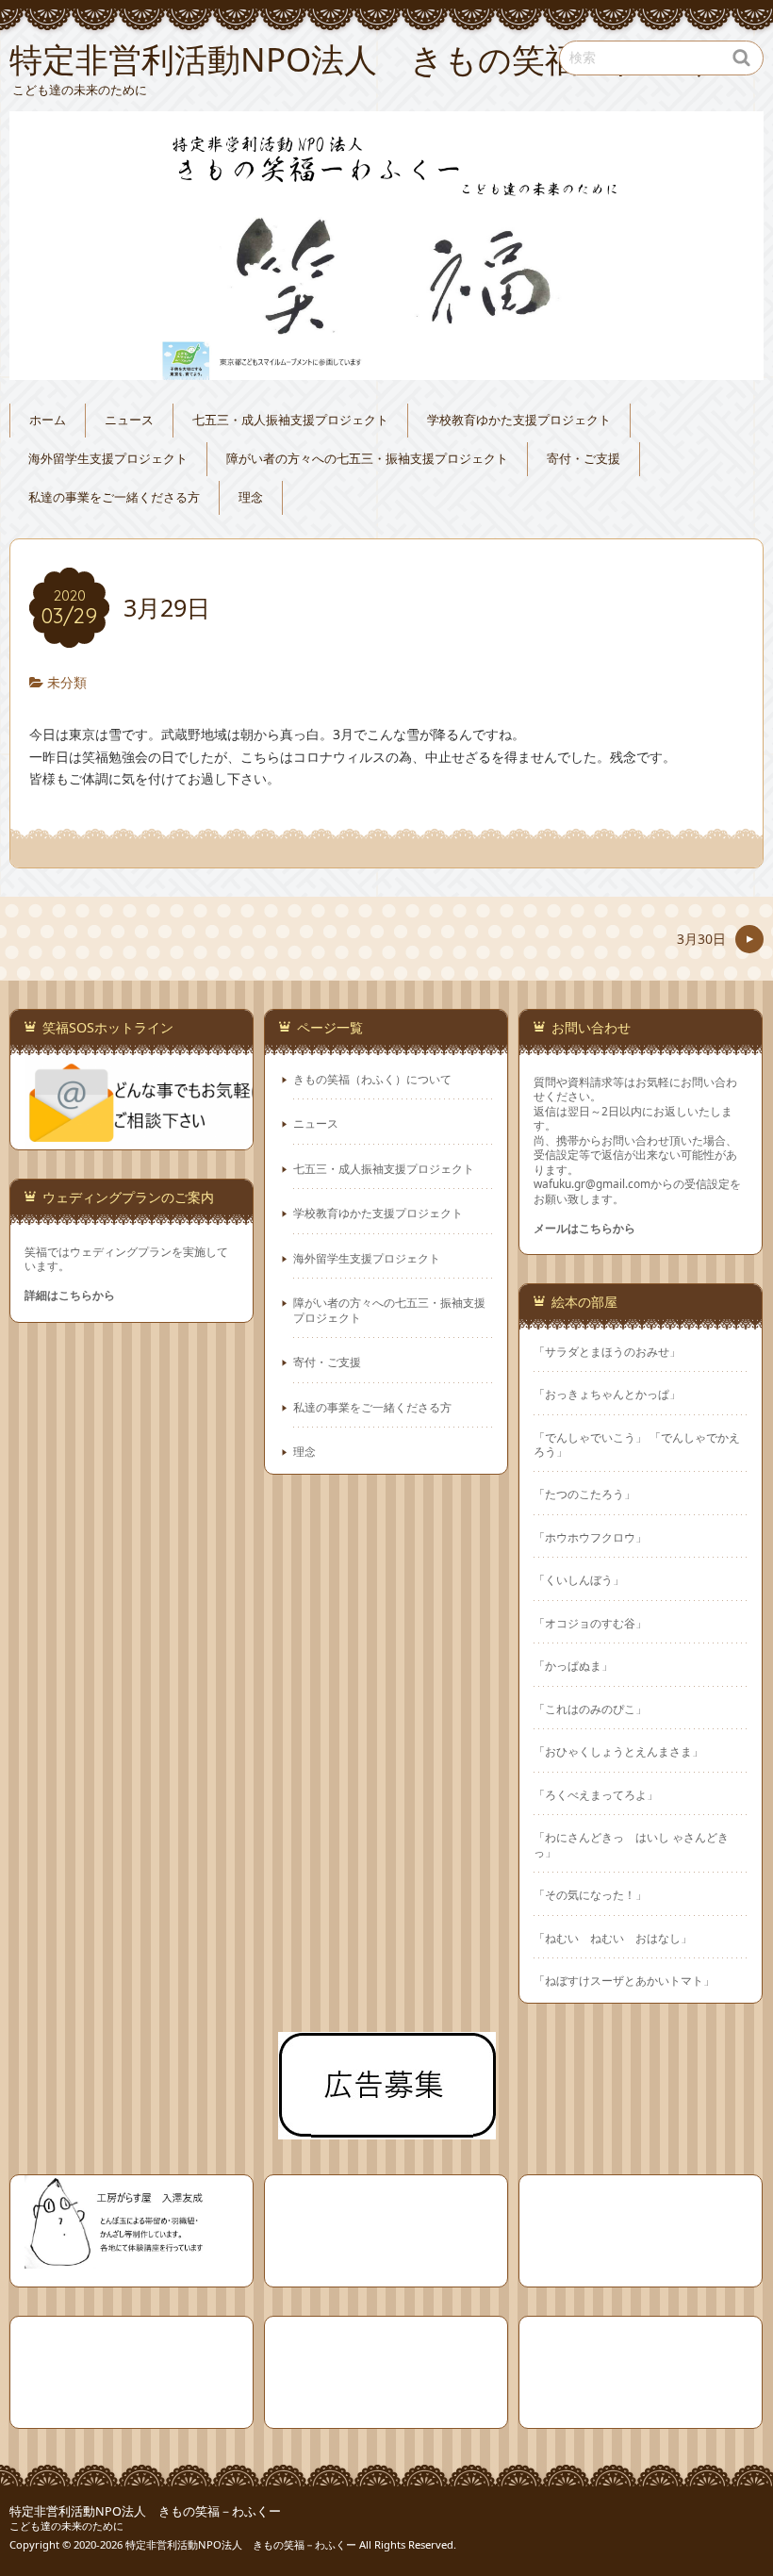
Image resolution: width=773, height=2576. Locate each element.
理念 (251, 497)
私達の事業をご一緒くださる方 (114, 497)
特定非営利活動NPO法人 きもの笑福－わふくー (145, 2511)
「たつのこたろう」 (584, 1494)
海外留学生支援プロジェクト (108, 459)
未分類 (67, 682)
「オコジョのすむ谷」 (590, 1623)
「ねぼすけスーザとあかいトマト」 (624, 1981)
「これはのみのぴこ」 (590, 1709)
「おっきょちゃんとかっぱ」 (607, 1394)
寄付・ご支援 (584, 459)
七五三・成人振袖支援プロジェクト (290, 420)
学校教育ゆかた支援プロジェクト (519, 420)
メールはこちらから (584, 1228)
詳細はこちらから (70, 1295)
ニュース (129, 420)
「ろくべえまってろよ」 (596, 1795)
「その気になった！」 (596, 1895)
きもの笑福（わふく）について (372, 1079)
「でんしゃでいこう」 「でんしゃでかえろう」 (637, 1445)
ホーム (48, 420)
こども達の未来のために (66, 2526)
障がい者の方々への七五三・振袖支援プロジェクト (367, 459)
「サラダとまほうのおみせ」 (607, 1352)
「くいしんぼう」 (579, 1580)
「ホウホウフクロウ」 (590, 1537)
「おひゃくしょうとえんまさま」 (618, 1751)
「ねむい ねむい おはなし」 (613, 1938)
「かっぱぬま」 (573, 1666)
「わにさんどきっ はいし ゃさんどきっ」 (631, 1844)
